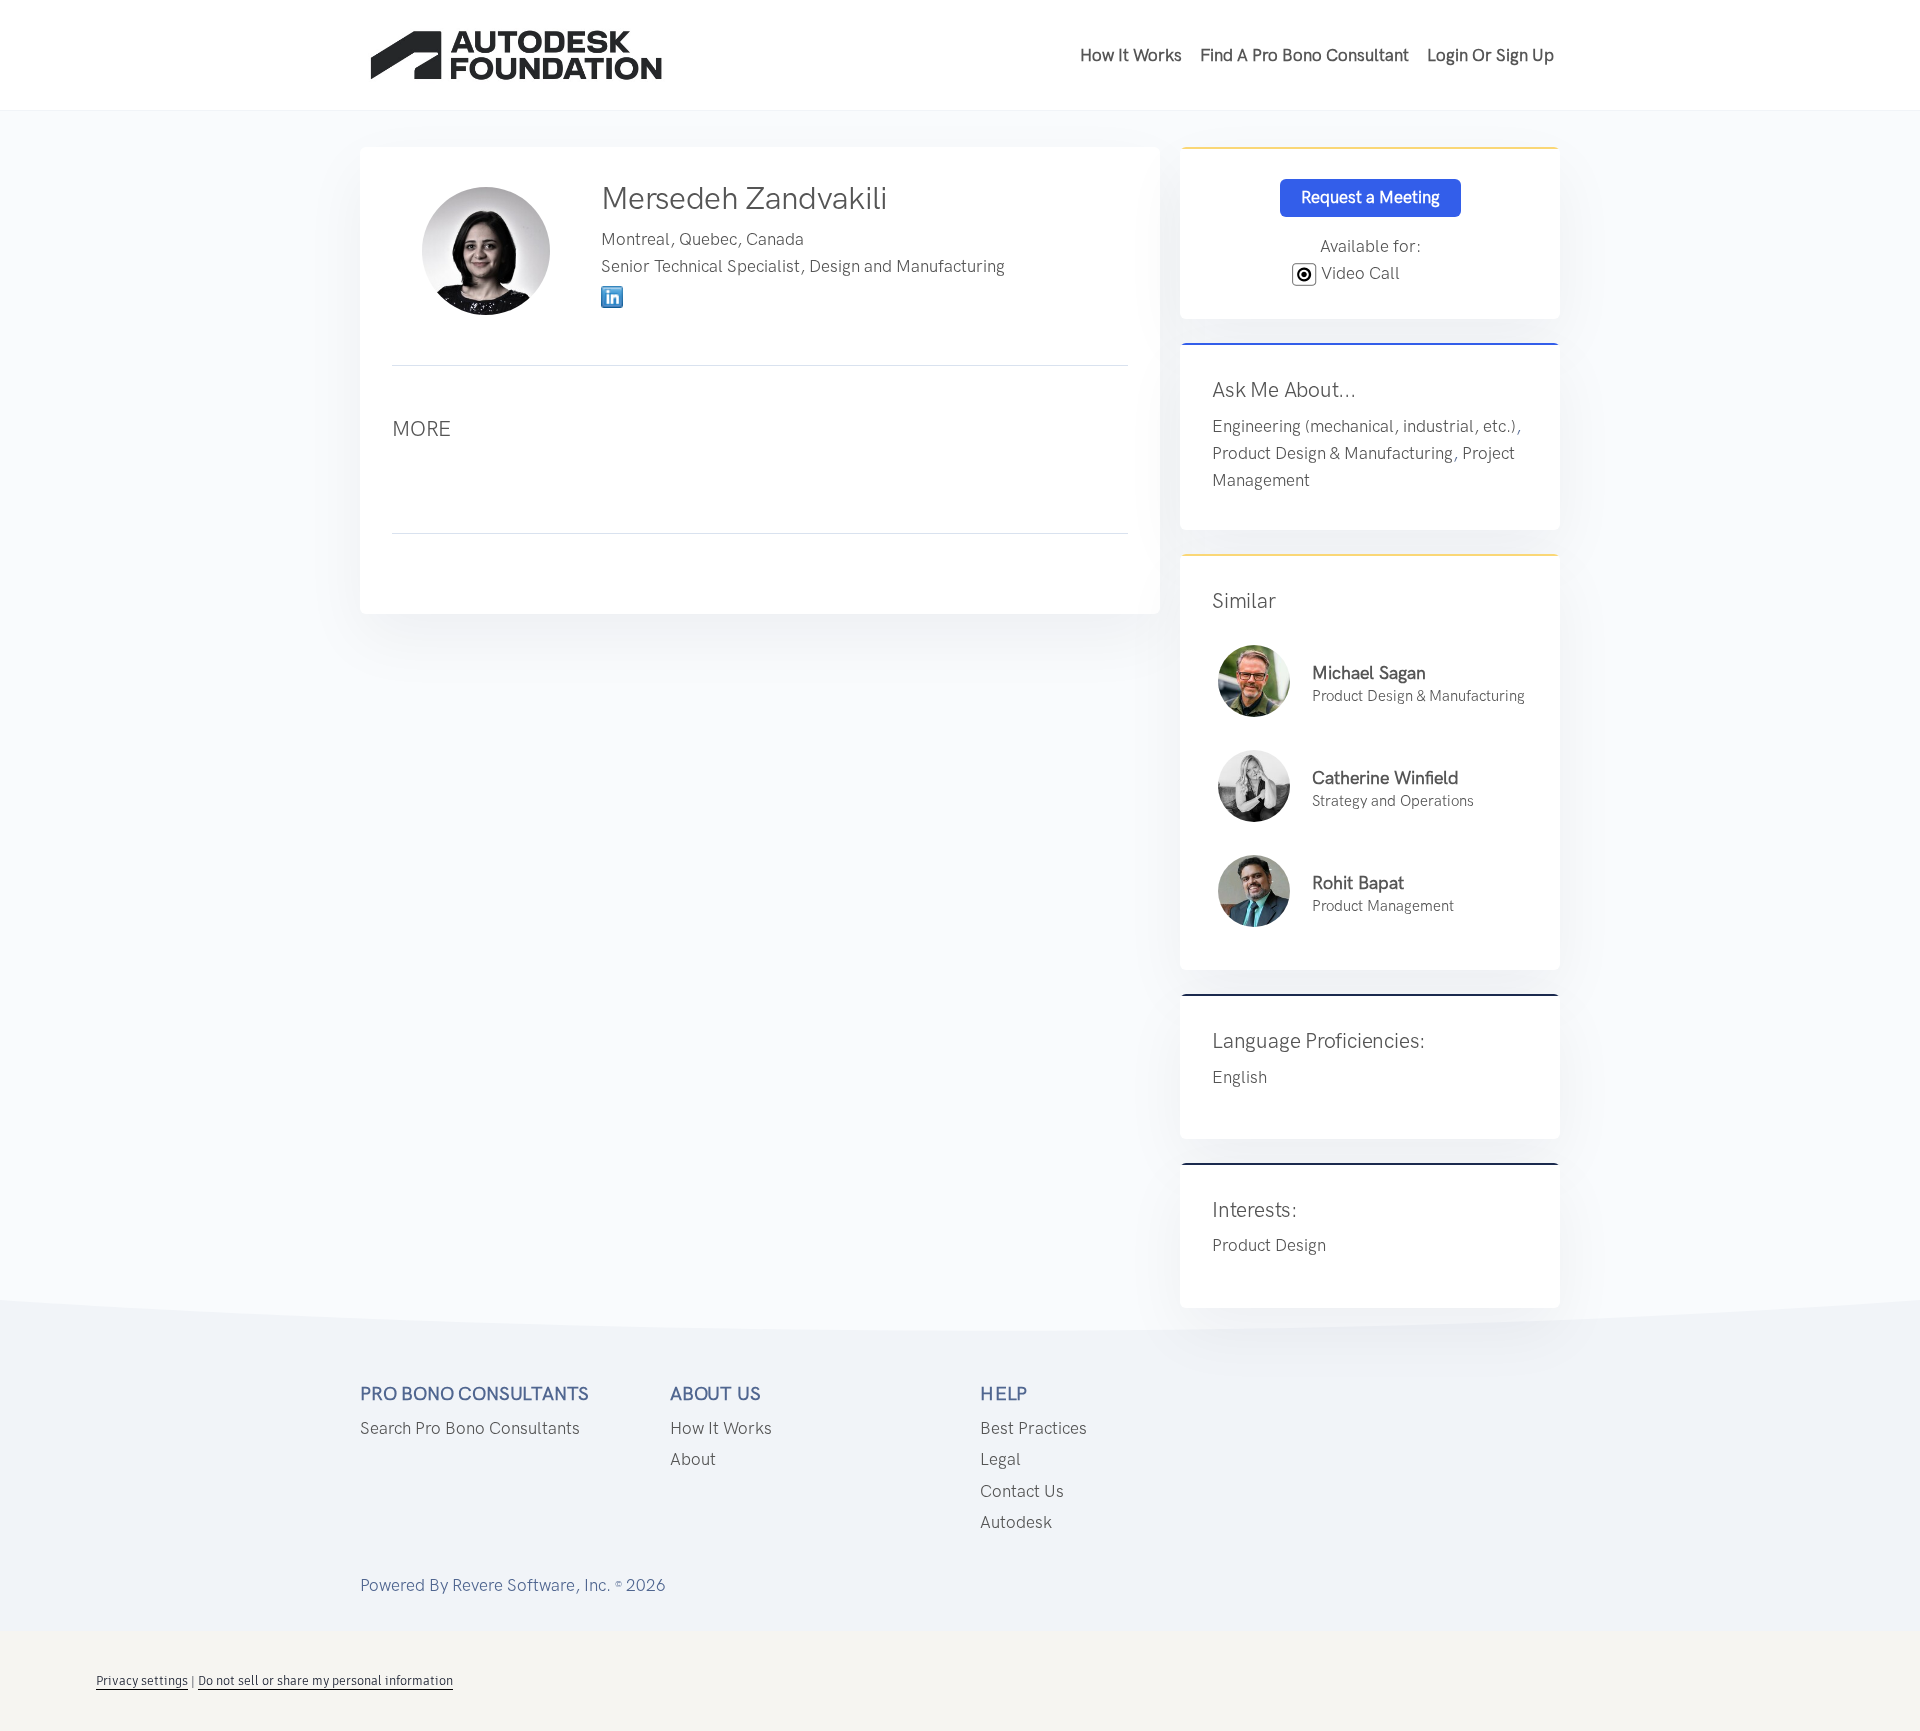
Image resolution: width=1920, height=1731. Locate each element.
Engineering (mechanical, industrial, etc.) (1364, 426)
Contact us (1022, 1491)
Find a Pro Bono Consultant (1304, 55)
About (693, 1459)
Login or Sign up (1490, 55)
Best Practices (1033, 1428)
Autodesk (1016, 1522)
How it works (1131, 55)
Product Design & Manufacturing (1332, 453)
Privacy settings (142, 1680)
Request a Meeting (1370, 197)
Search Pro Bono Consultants (470, 1428)
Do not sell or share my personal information (325, 1680)
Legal (1000, 1459)
